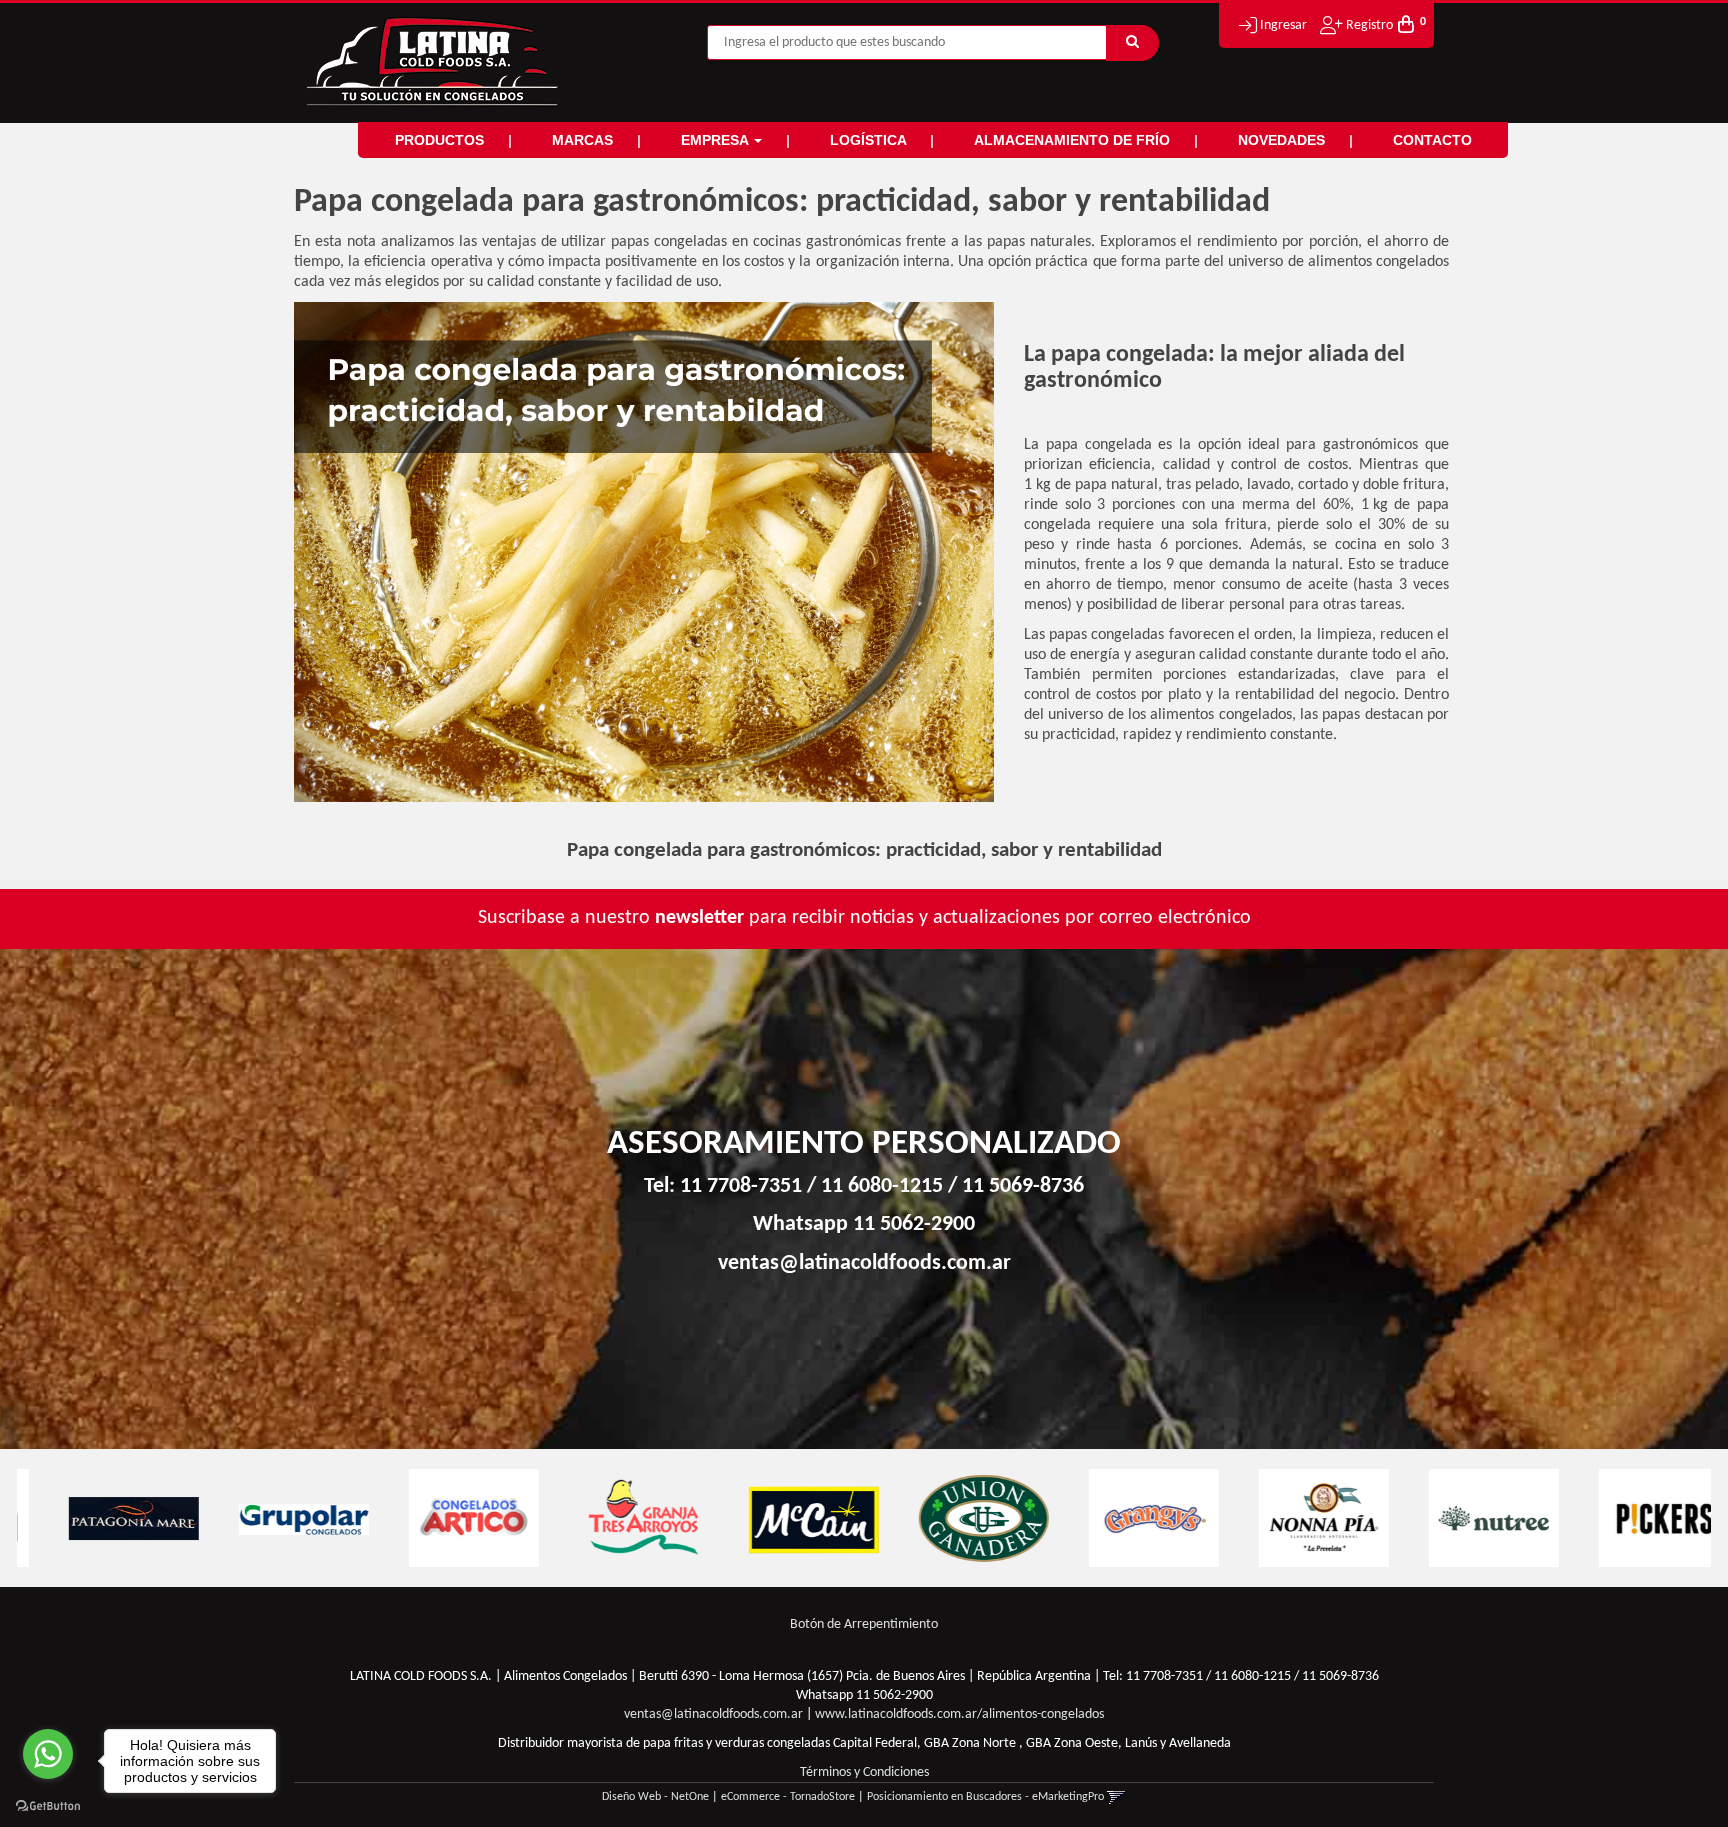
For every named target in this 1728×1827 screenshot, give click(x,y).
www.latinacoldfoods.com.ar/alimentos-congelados (959, 1714)
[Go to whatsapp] (48, 1754)
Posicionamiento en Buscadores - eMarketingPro (985, 1797)
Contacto (1432, 140)
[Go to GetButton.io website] (48, 1806)
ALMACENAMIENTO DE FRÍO (1074, 140)
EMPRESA (716, 140)
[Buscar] (1132, 43)
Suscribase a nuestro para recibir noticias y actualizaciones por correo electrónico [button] (864, 918)
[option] (102, 1518)
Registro (1368, 25)
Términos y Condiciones (864, 1772)
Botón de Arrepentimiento (864, 1624)
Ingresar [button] (1283, 25)
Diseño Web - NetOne (655, 1797)
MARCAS (584, 140)
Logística (870, 140)
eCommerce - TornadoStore (788, 1797)
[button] (1116, 1797)
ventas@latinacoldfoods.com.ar (864, 1263)
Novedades (1283, 140)
